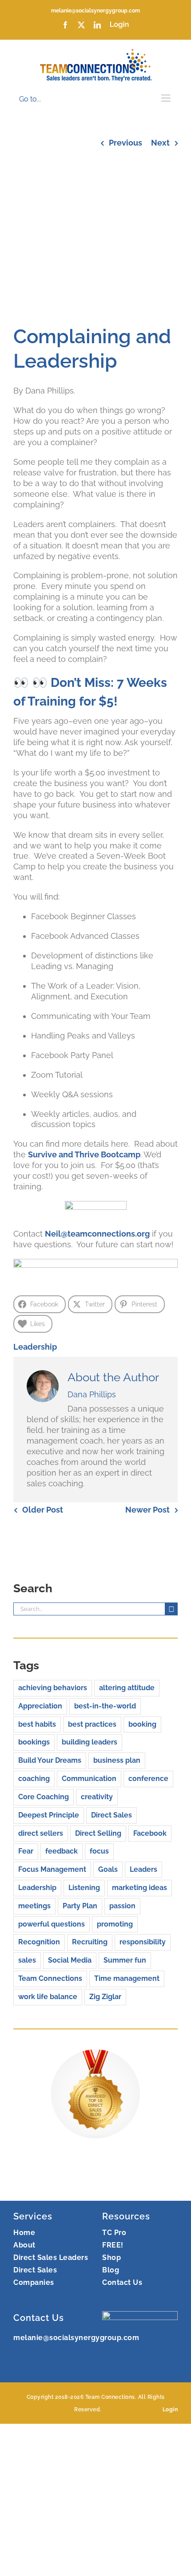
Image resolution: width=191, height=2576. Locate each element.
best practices (92, 1724)
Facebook (150, 1833)
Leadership (35, 1347)
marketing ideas (139, 1888)
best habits (37, 1724)
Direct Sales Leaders (51, 2258)
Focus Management (52, 1869)
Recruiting (90, 1942)
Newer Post (147, 1510)
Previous (125, 143)
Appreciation (40, 1706)
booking (142, 1724)
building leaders (90, 1742)
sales (27, 1960)
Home (24, 2233)
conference (148, 1779)
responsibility (143, 1942)
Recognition (39, 1942)
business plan (117, 1760)
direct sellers (41, 1833)
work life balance (48, 1997)
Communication (89, 1779)
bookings (34, 1742)
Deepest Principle (49, 1815)
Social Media (70, 1960)
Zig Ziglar (105, 1997)
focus (99, 1851)
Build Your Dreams (50, 1760)
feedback (62, 1851)
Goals (108, 1869)
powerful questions (52, 1924)
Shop (111, 2258)
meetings (34, 1906)
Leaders (143, 1869)
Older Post (43, 1510)
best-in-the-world (105, 1706)
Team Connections (50, 1978)
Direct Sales (111, 1815)
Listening (84, 1888)
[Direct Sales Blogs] (95, 2055)
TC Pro (114, 2233)
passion (122, 1906)
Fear (26, 1851)
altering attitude (127, 1688)
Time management (127, 1978)
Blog (111, 2270)
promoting (115, 1924)
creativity (97, 1797)
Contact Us (122, 2282)
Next (160, 143)
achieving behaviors (53, 1688)
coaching (34, 1779)
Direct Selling (98, 1833)
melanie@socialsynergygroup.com (95, 11)
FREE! (113, 2245)
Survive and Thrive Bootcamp (84, 1154)
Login (170, 2410)
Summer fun (125, 1960)
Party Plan (80, 1906)
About (24, 2245)
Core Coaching (44, 1797)
